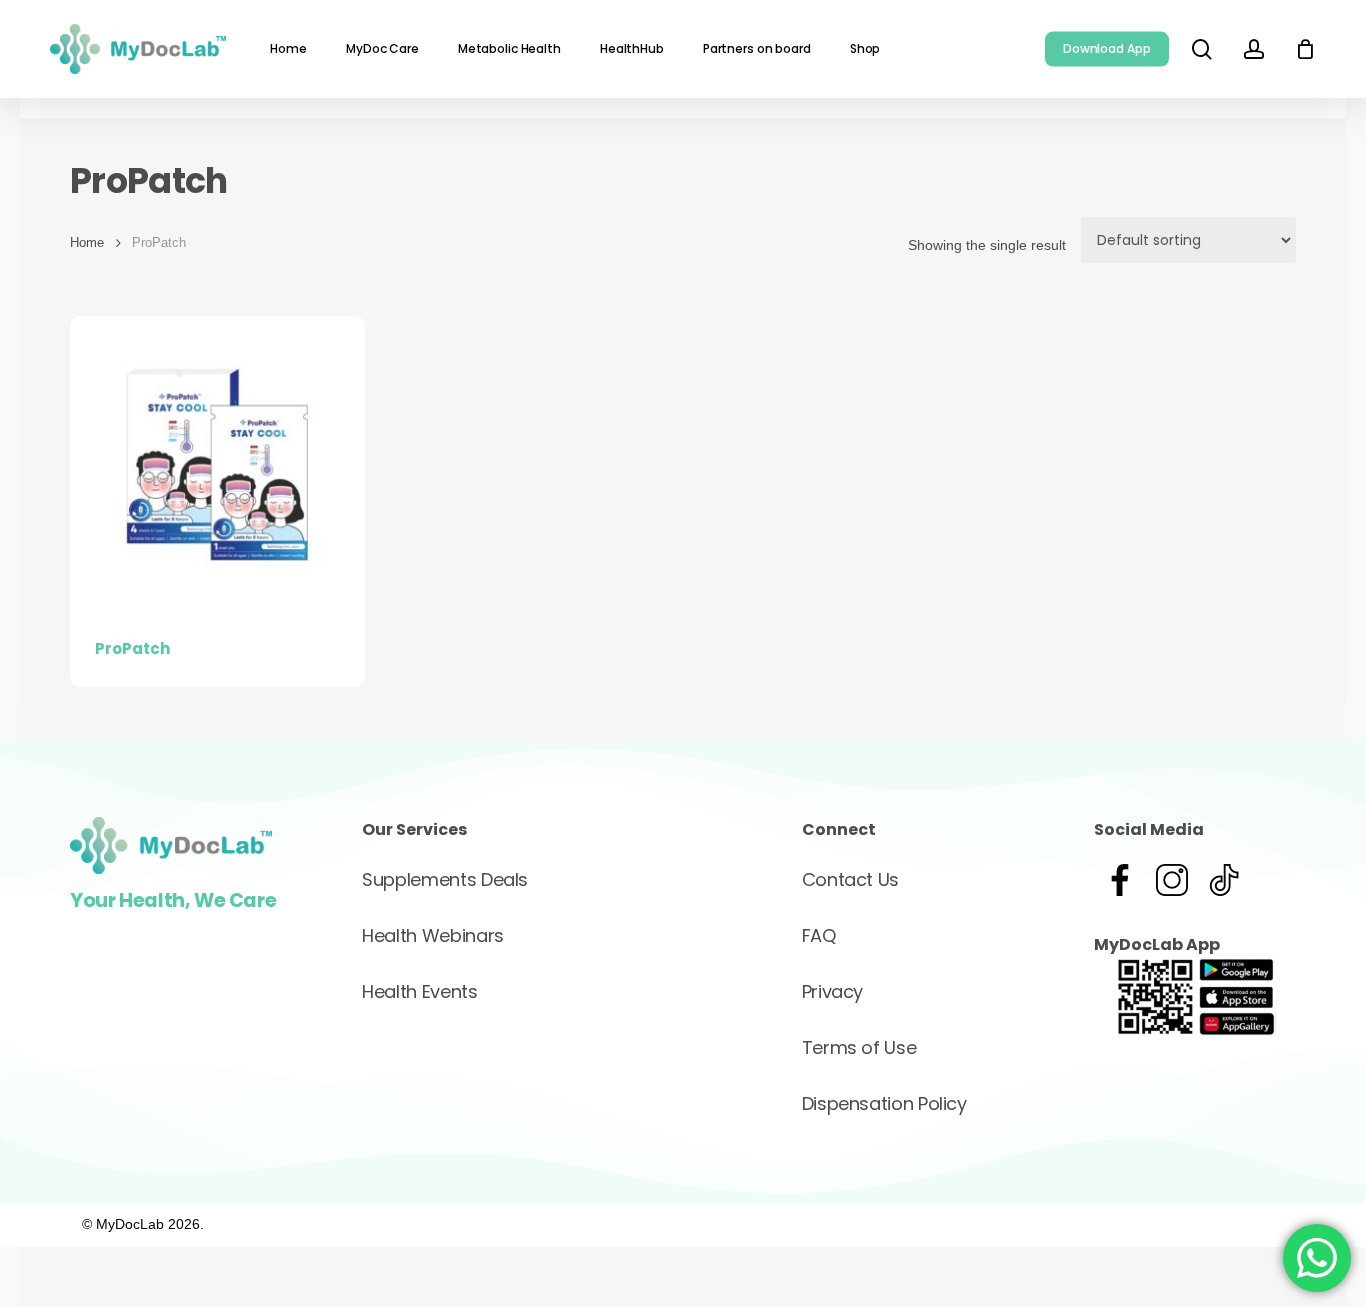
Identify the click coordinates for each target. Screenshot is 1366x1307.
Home (87, 242)
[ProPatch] (217, 463)
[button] (445, 880)
